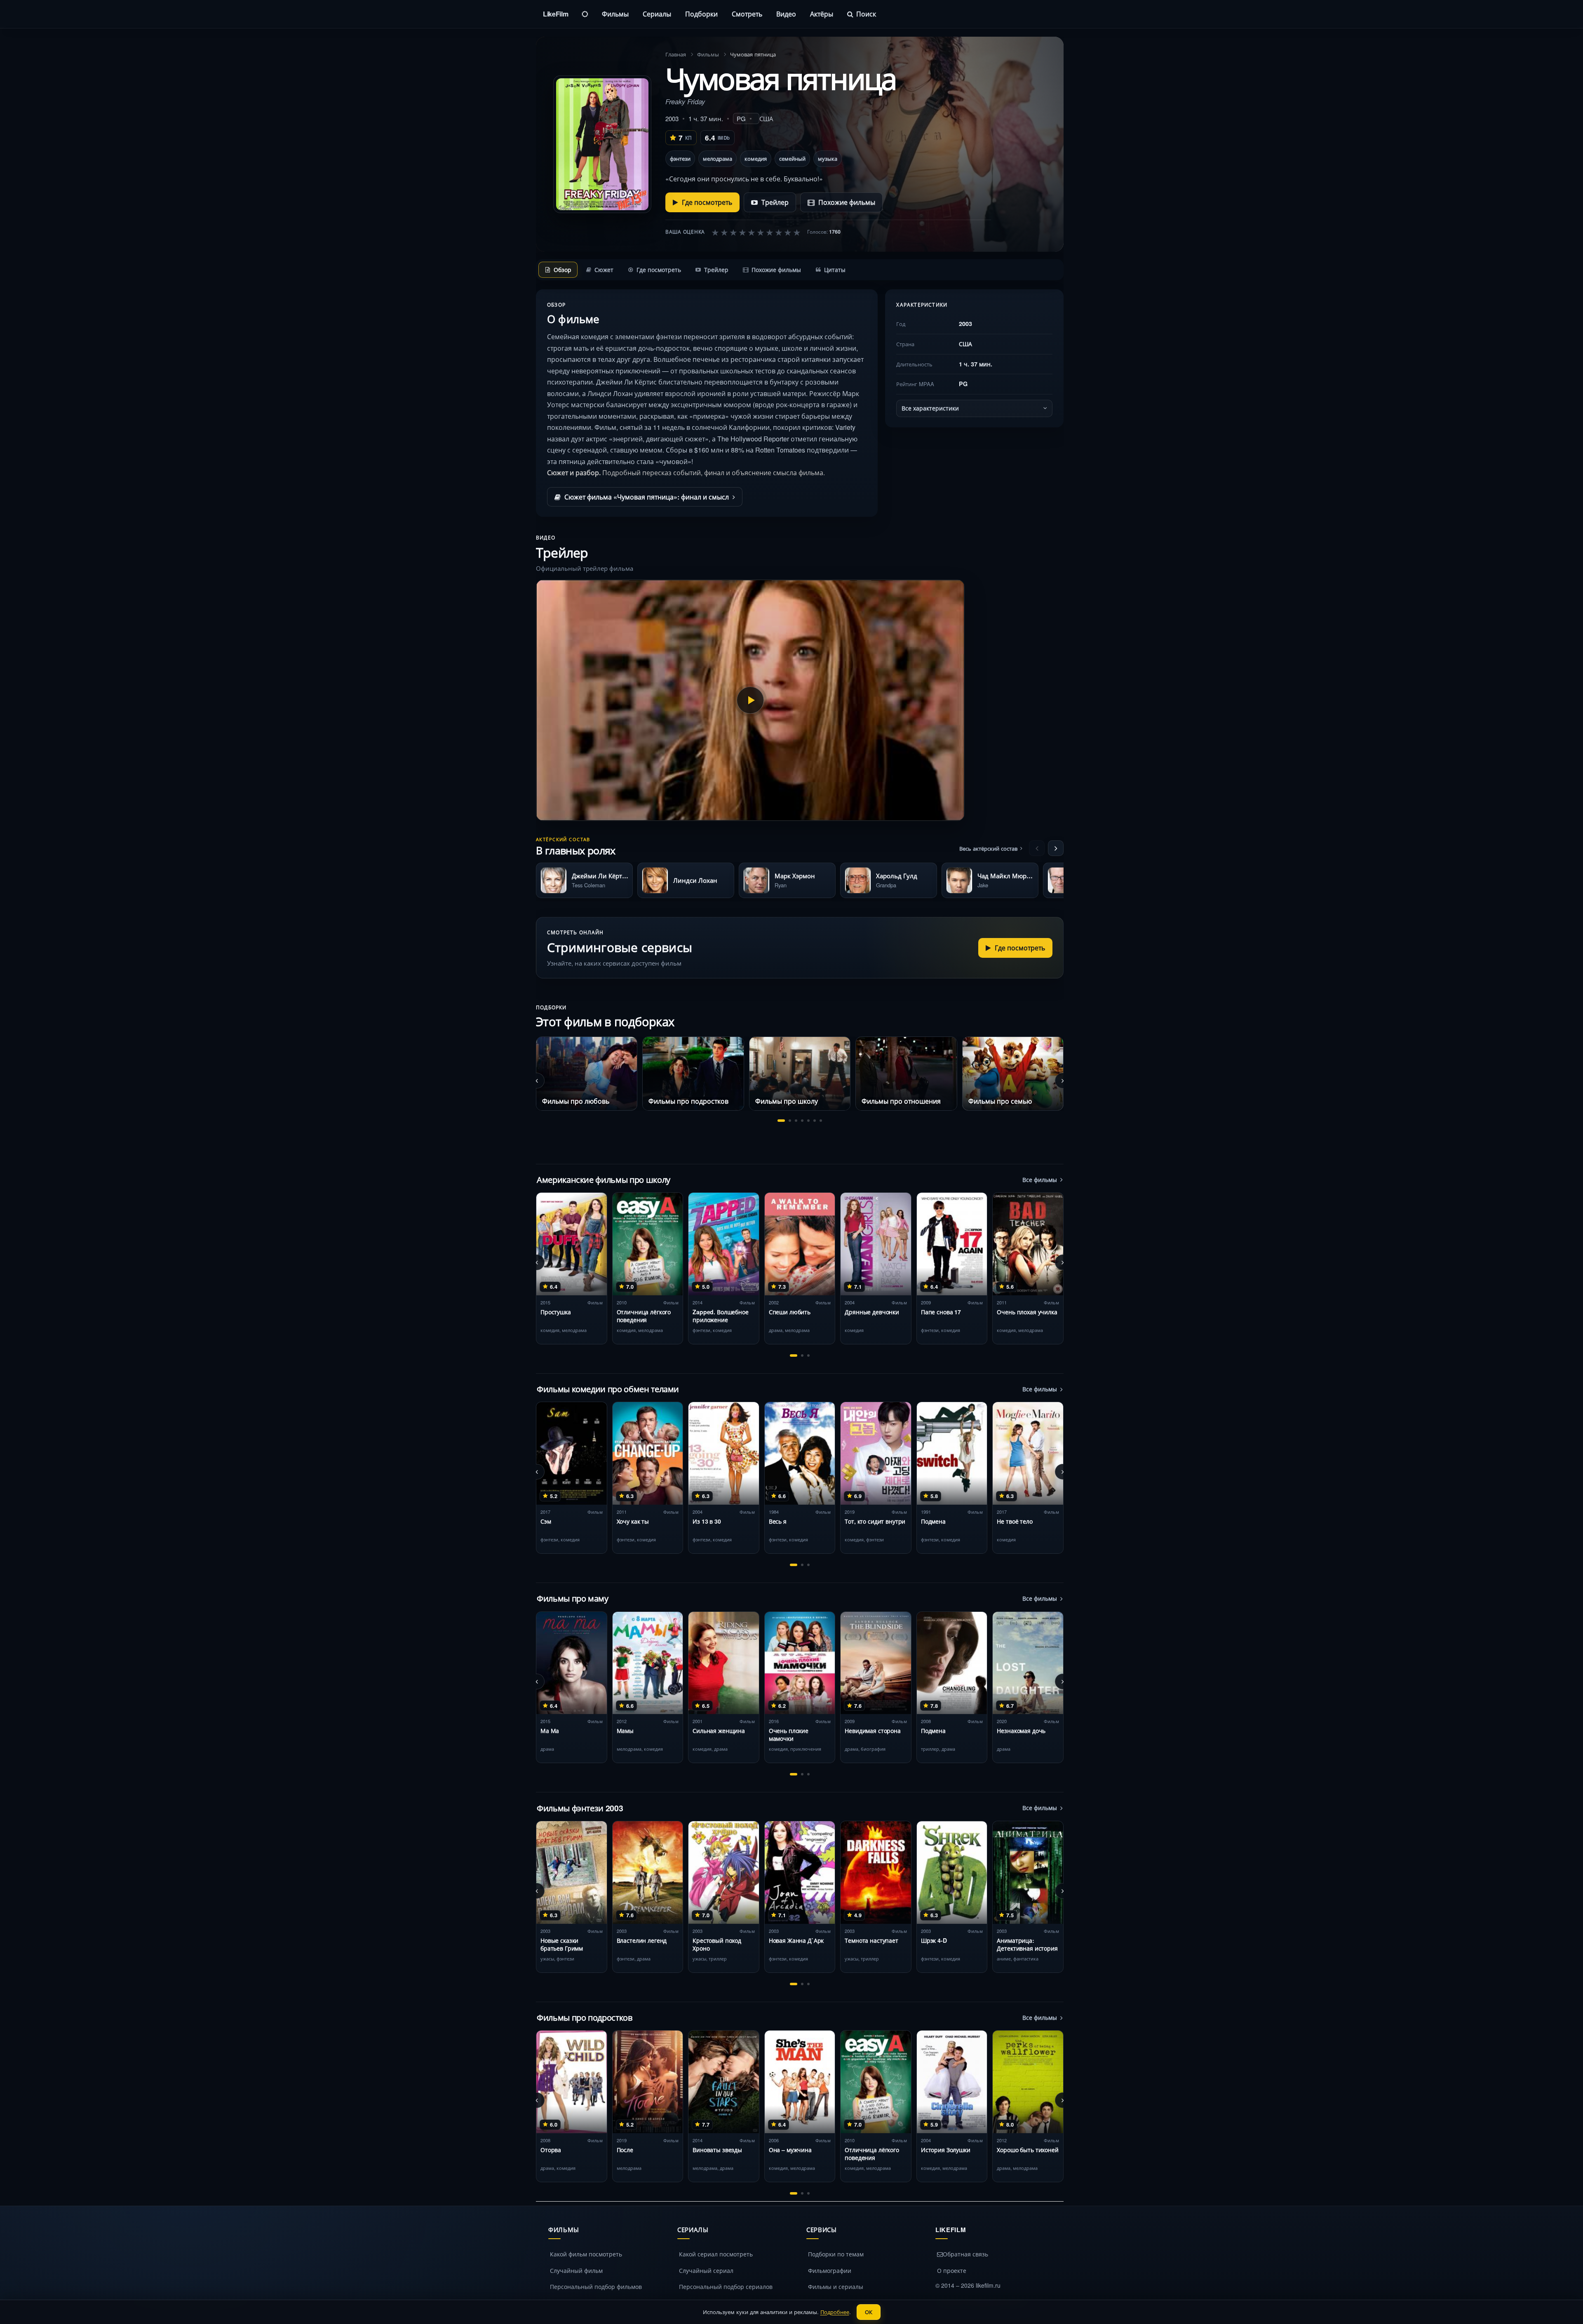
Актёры (822, 14)
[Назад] (1037, 848)
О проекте (952, 2270)
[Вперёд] (1056, 848)
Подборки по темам (836, 2254)
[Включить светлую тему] (585, 14)
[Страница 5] (808, 1121)
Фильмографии (830, 2270)
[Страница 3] (796, 1121)
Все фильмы (1040, 1180)
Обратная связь (965, 2254)
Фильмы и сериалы (836, 2286)
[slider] (756, 232)
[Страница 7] (821, 1121)
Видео (786, 14)
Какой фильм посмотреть (586, 2254)
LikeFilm (555, 14)
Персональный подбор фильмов (596, 2286)
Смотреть (747, 14)
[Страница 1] (781, 1121)
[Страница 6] (815, 1121)
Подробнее (835, 2312)
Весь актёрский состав (988, 848)
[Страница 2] (790, 1121)
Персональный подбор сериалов (726, 2286)
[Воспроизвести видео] (750, 700)
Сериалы (657, 14)
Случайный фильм (576, 2270)
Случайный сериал (706, 2270)
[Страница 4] (802, 1121)
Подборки (701, 14)
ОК (869, 2312)
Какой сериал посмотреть (716, 2254)
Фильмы (615, 14)
